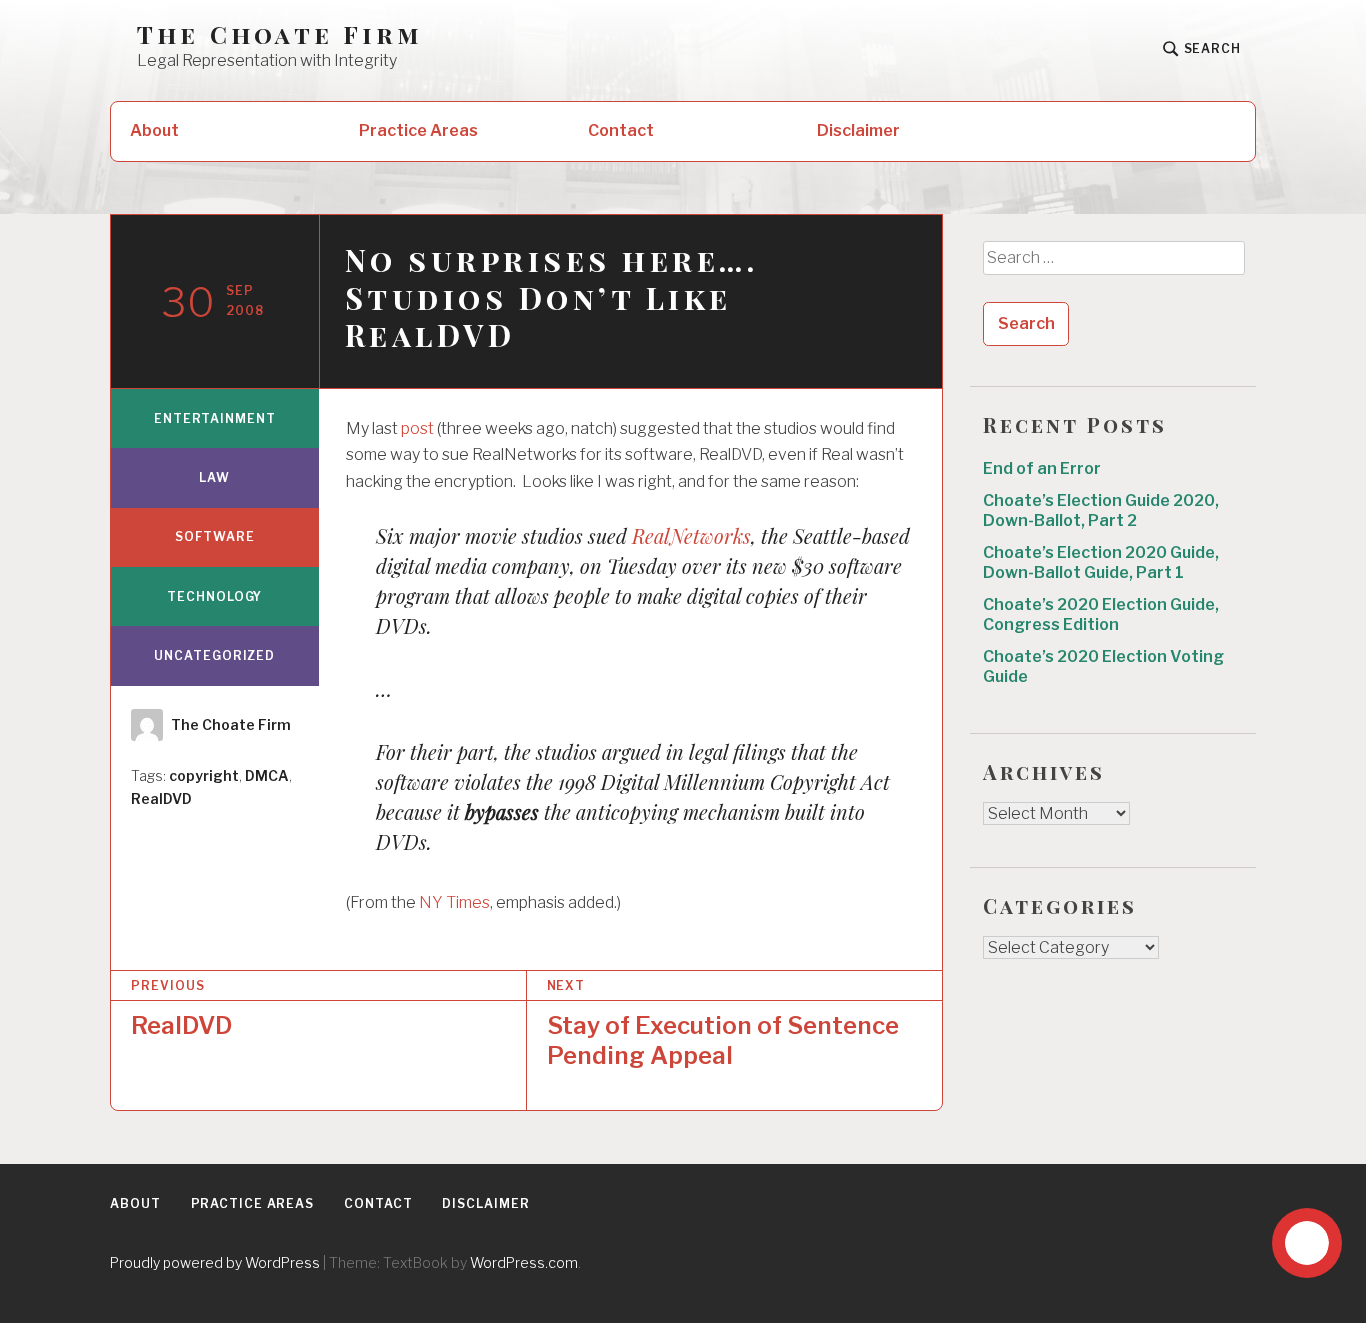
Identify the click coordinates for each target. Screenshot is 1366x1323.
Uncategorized (214, 655)
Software (214, 536)
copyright (204, 775)
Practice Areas (418, 130)
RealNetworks (691, 535)
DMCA (267, 775)
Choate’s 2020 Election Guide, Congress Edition (1101, 614)
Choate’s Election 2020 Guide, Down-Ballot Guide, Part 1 (1101, 562)
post (419, 428)
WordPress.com (524, 1262)
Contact (621, 130)
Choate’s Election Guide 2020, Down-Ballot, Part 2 (1101, 510)
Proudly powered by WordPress (215, 1262)
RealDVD (161, 798)
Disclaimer (858, 130)
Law (214, 477)
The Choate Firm (280, 34)
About (154, 130)
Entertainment (215, 418)
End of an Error (1042, 468)
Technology (214, 596)
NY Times (454, 902)
